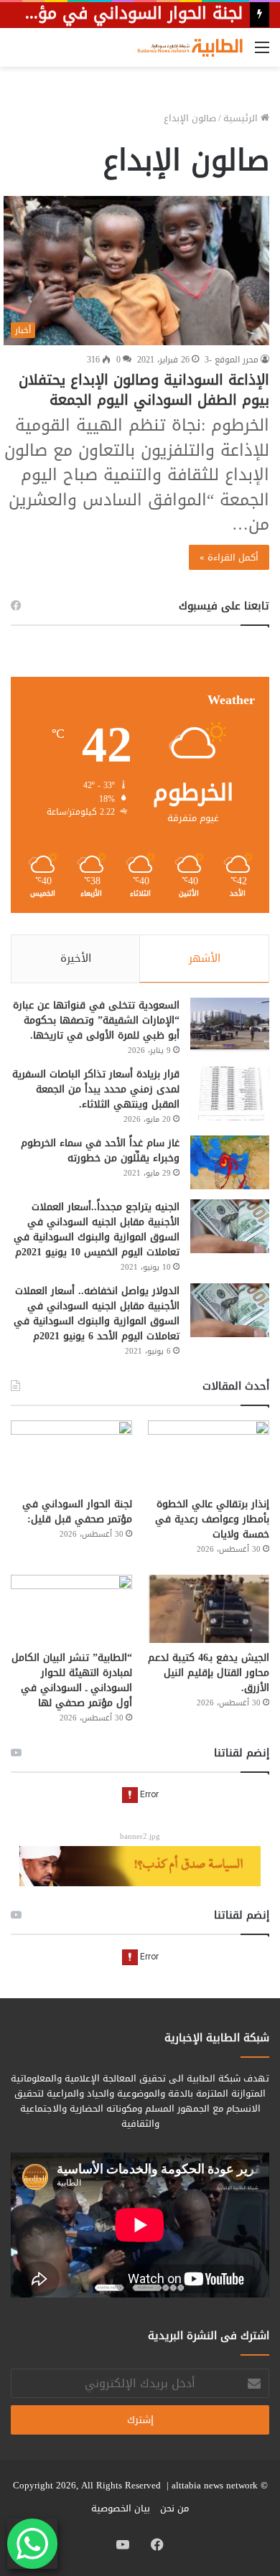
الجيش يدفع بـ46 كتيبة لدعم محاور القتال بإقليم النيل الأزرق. (209, 1673)
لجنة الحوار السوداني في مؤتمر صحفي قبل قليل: (77, 1512)
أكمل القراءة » (229, 557)
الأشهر (205, 958)
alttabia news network (215, 2485)
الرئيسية (242, 118)
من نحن (174, 2508)
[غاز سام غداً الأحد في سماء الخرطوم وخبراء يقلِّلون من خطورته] (230, 1162)
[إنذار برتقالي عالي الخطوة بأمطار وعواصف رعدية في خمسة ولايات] (209, 1455)
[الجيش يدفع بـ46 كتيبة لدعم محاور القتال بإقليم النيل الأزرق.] (209, 1609)
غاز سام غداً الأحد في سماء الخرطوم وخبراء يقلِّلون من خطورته (100, 1151)
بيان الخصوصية (121, 2508)
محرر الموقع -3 (232, 360)
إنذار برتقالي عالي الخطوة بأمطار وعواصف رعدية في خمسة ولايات (212, 1519)
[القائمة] (262, 53)
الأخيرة (76, 958)
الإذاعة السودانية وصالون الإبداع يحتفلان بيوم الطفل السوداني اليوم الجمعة (144, 390)
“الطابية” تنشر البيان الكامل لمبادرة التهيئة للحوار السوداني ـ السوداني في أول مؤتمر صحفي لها (72, 1680)
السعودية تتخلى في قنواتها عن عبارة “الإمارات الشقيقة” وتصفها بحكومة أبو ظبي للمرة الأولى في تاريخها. (96, 1020)
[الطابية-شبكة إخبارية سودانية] (187, 47)
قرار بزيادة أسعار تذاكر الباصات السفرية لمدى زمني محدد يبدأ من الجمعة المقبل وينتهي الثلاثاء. (96, 1089)
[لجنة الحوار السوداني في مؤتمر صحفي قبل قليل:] (71, 1455)
